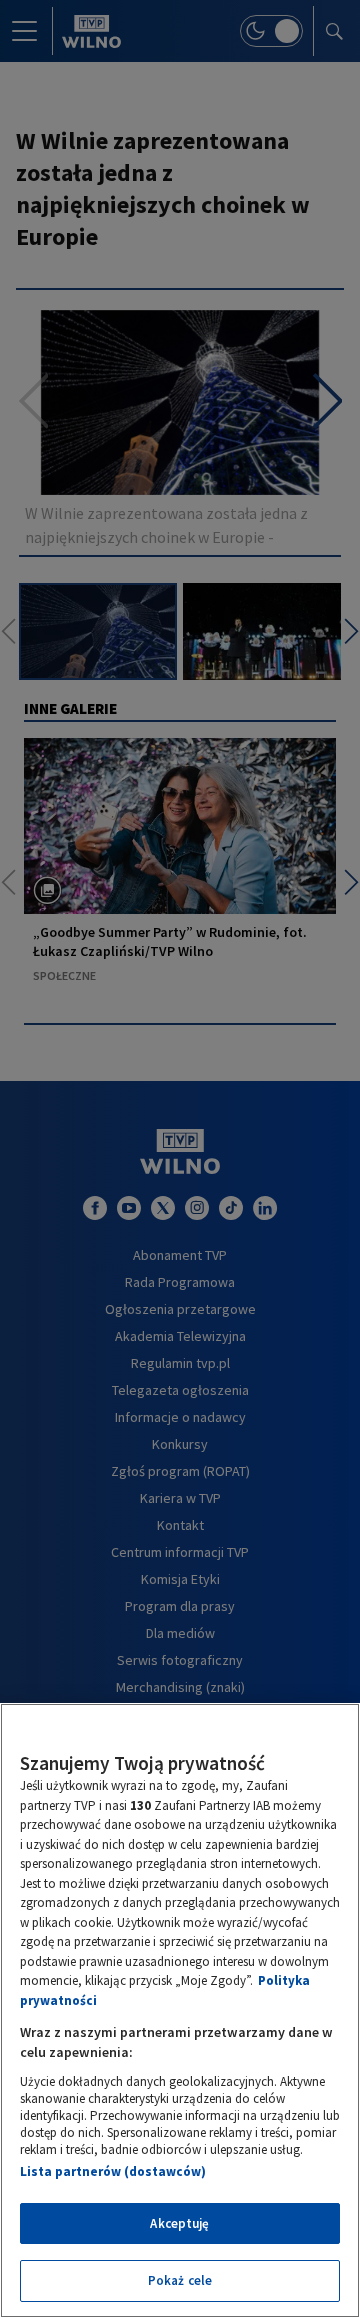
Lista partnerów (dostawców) (113, 2171)
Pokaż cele (180, 2280)
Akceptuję (179, 2223)
